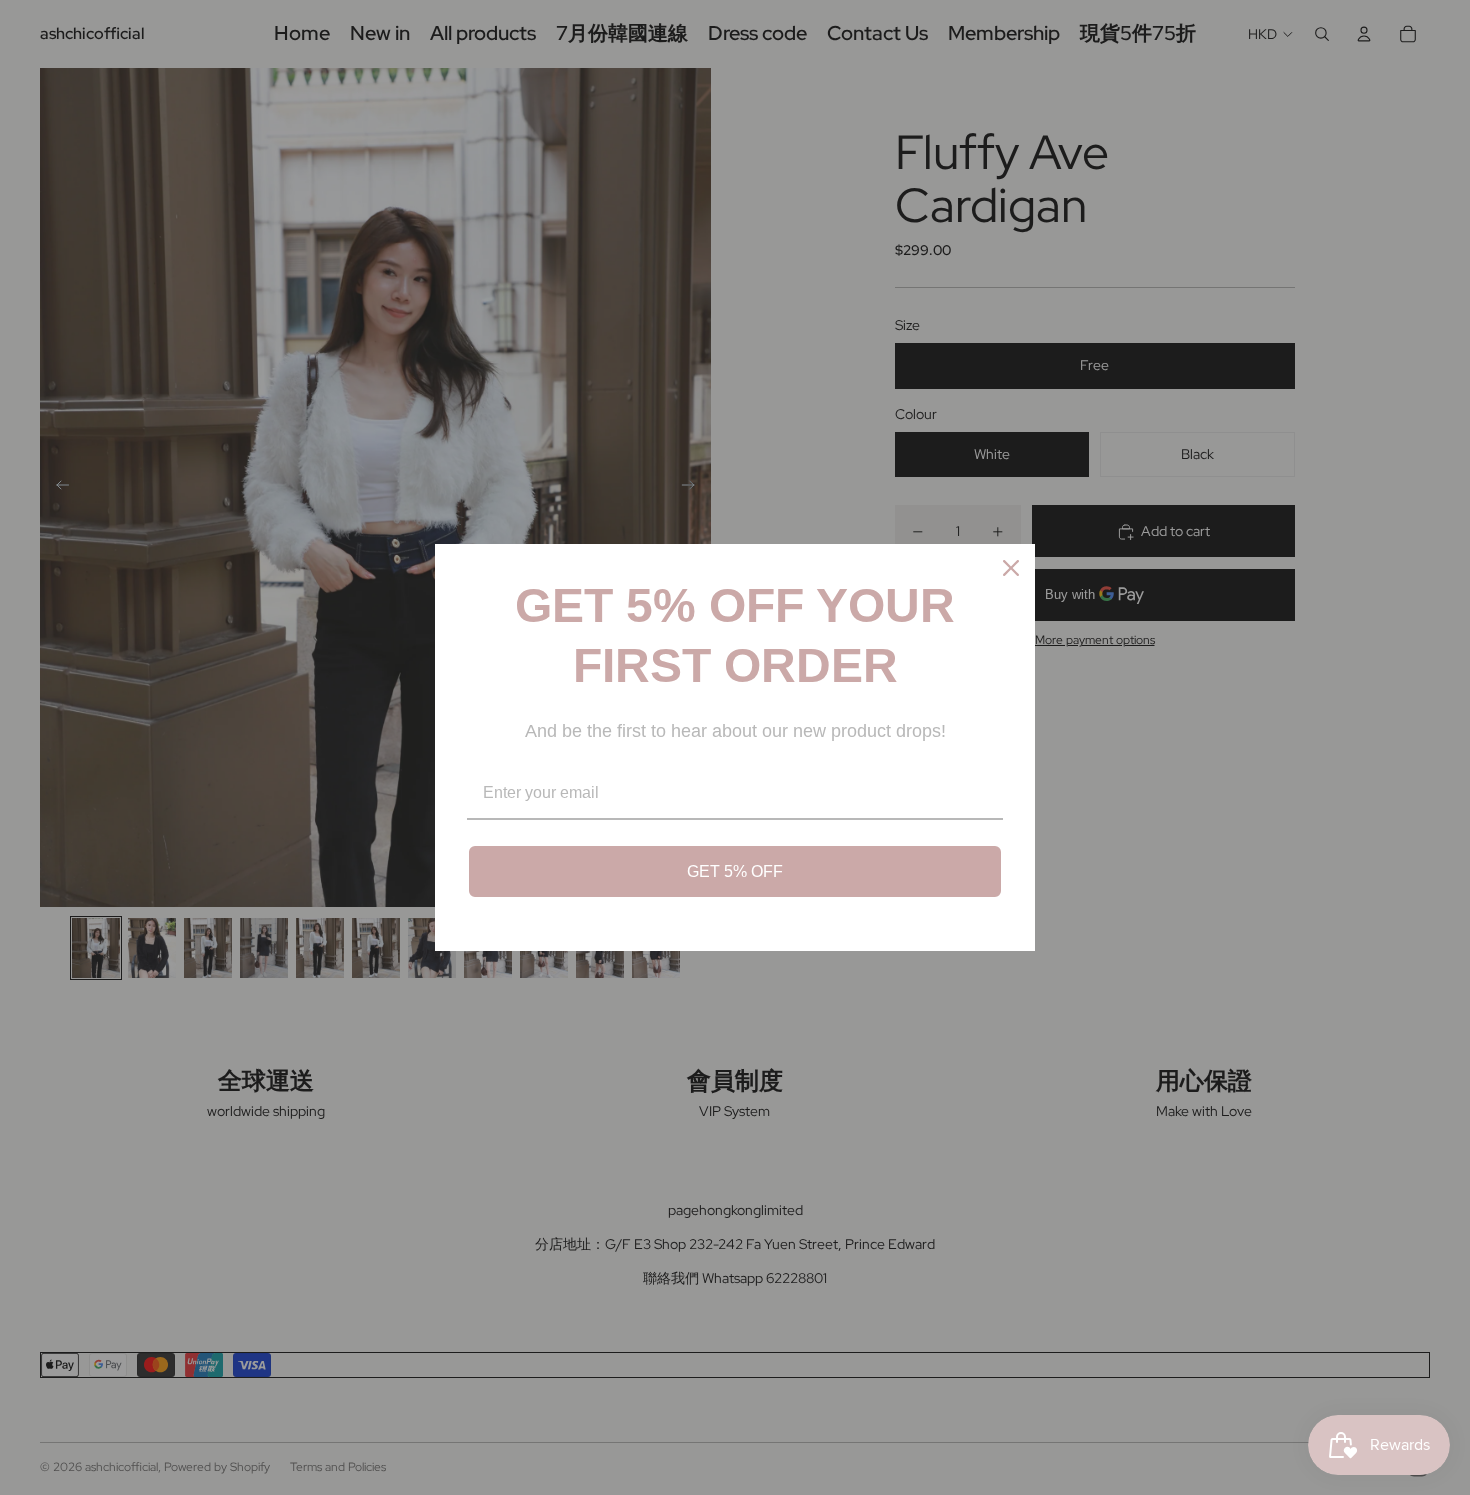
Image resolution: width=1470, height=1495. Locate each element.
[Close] (1011, 568)
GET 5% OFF (735, 871)
